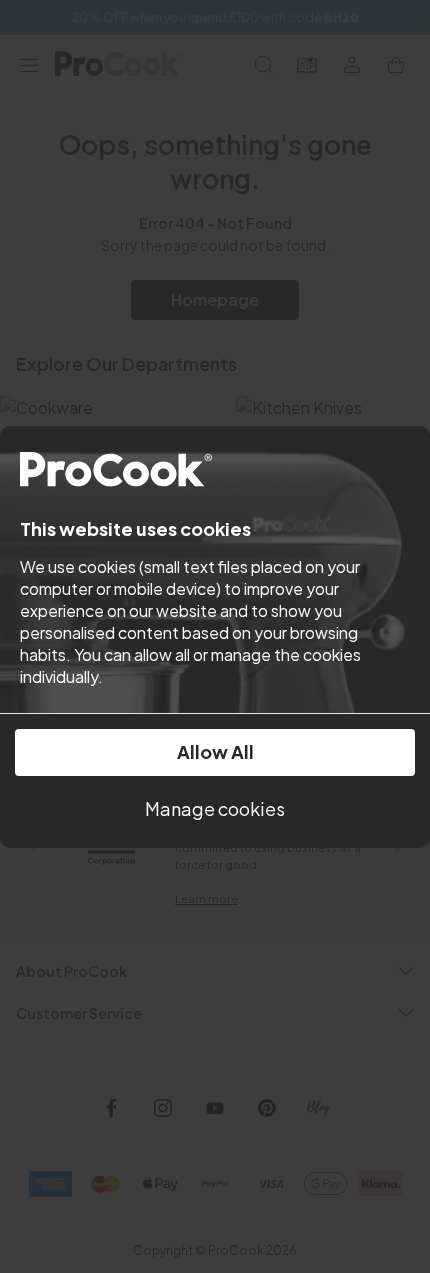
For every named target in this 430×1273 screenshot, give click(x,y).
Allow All (215, 751)
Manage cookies (215, 808)
